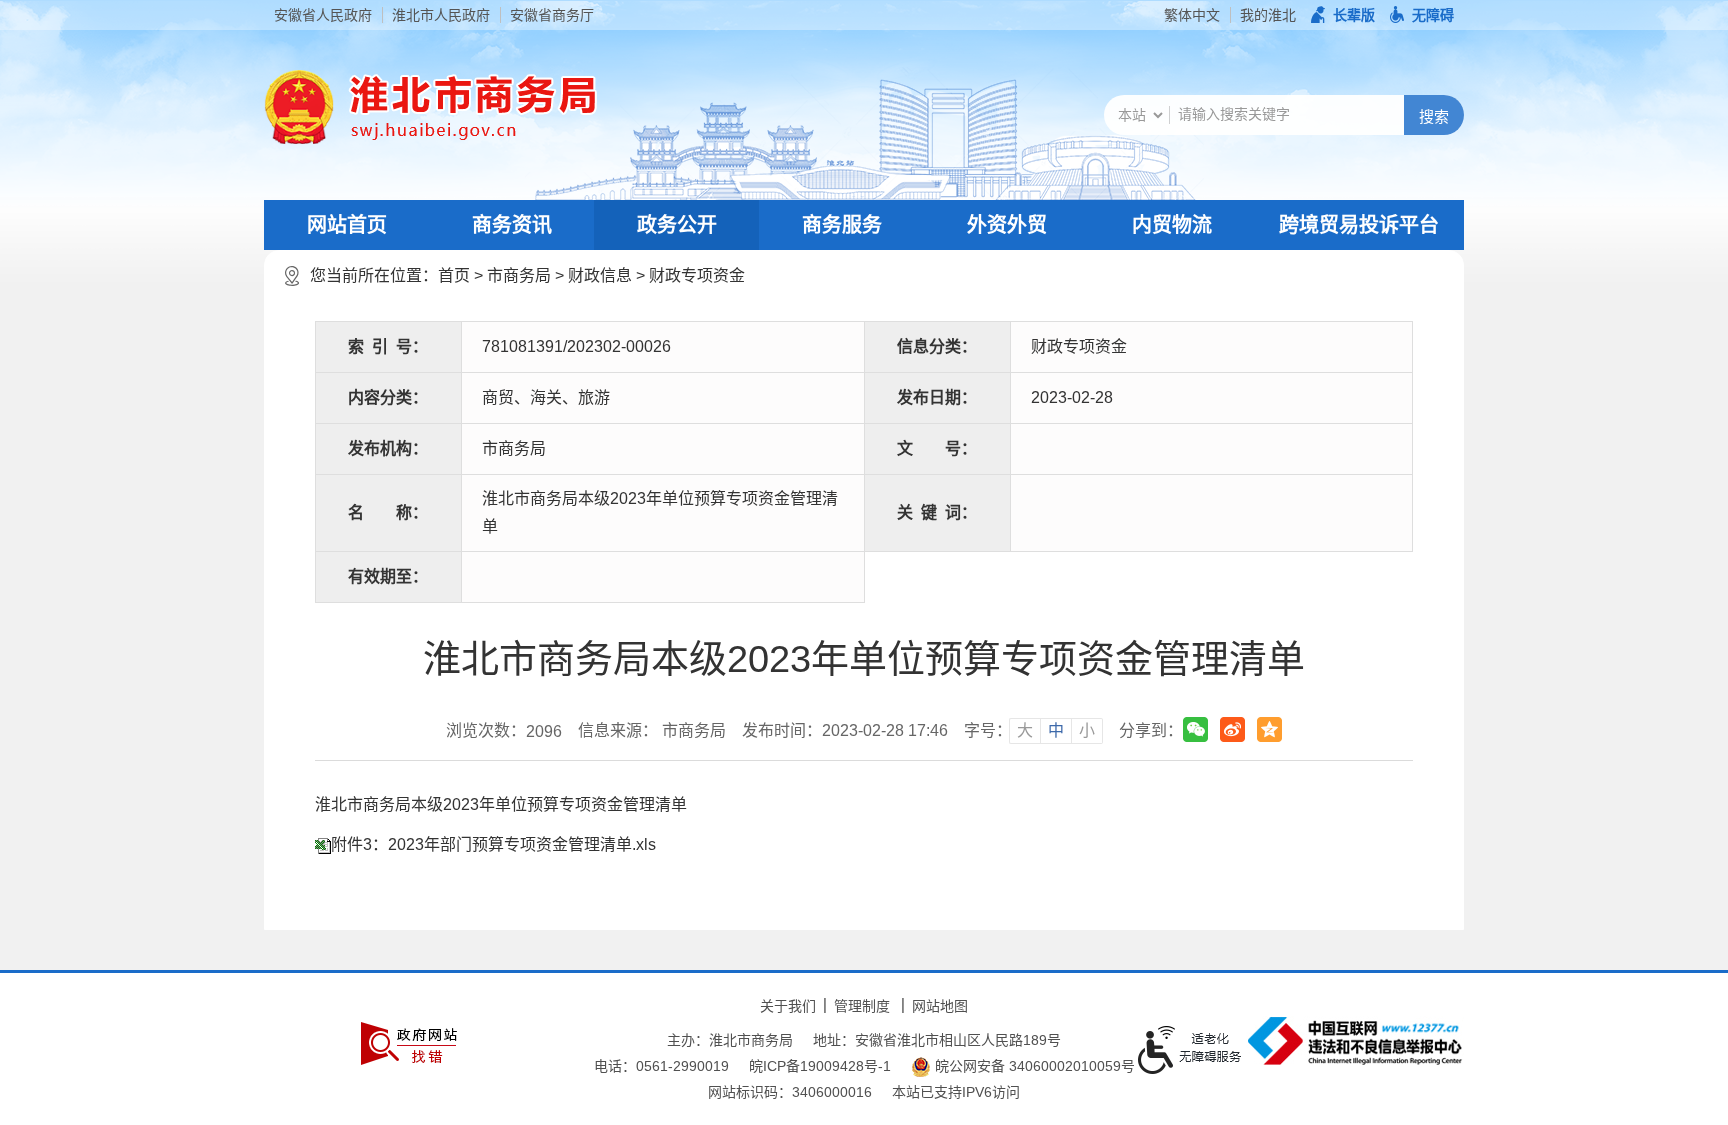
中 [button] (1056, 730)
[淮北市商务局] (465, 107)
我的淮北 (1268, 15)
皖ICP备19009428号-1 (820, 1066)
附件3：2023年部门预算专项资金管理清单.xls (493, 844)
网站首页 (347, 225)
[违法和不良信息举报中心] (1355, 1041)
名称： (388, 512)
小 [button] (1087, 730)
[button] (1343, 15)
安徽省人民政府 (323, 15)
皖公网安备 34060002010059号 (1033, 1066)
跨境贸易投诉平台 (1359, 225)
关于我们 (788, 1006)
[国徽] (299, 107)
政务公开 (677, 225)
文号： (937, 448)
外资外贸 (1007, 225)
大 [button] (1025, 730)
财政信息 (600, 275)
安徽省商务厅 (552, 15)
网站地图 (940, 1006)
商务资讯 (512, 225)
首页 (454, 275)
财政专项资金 (697, 275)
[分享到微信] (1195, 729)
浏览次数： (504, 731)
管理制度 (862, 1006)
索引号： (388, 346)
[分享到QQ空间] (1269, 729)
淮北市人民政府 (441, 15)
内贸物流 (1172, 225)
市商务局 (519, 275)
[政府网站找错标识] (409, 1043)
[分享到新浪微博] (1232, 729)
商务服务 (842, 225)
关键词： (937, 512)
